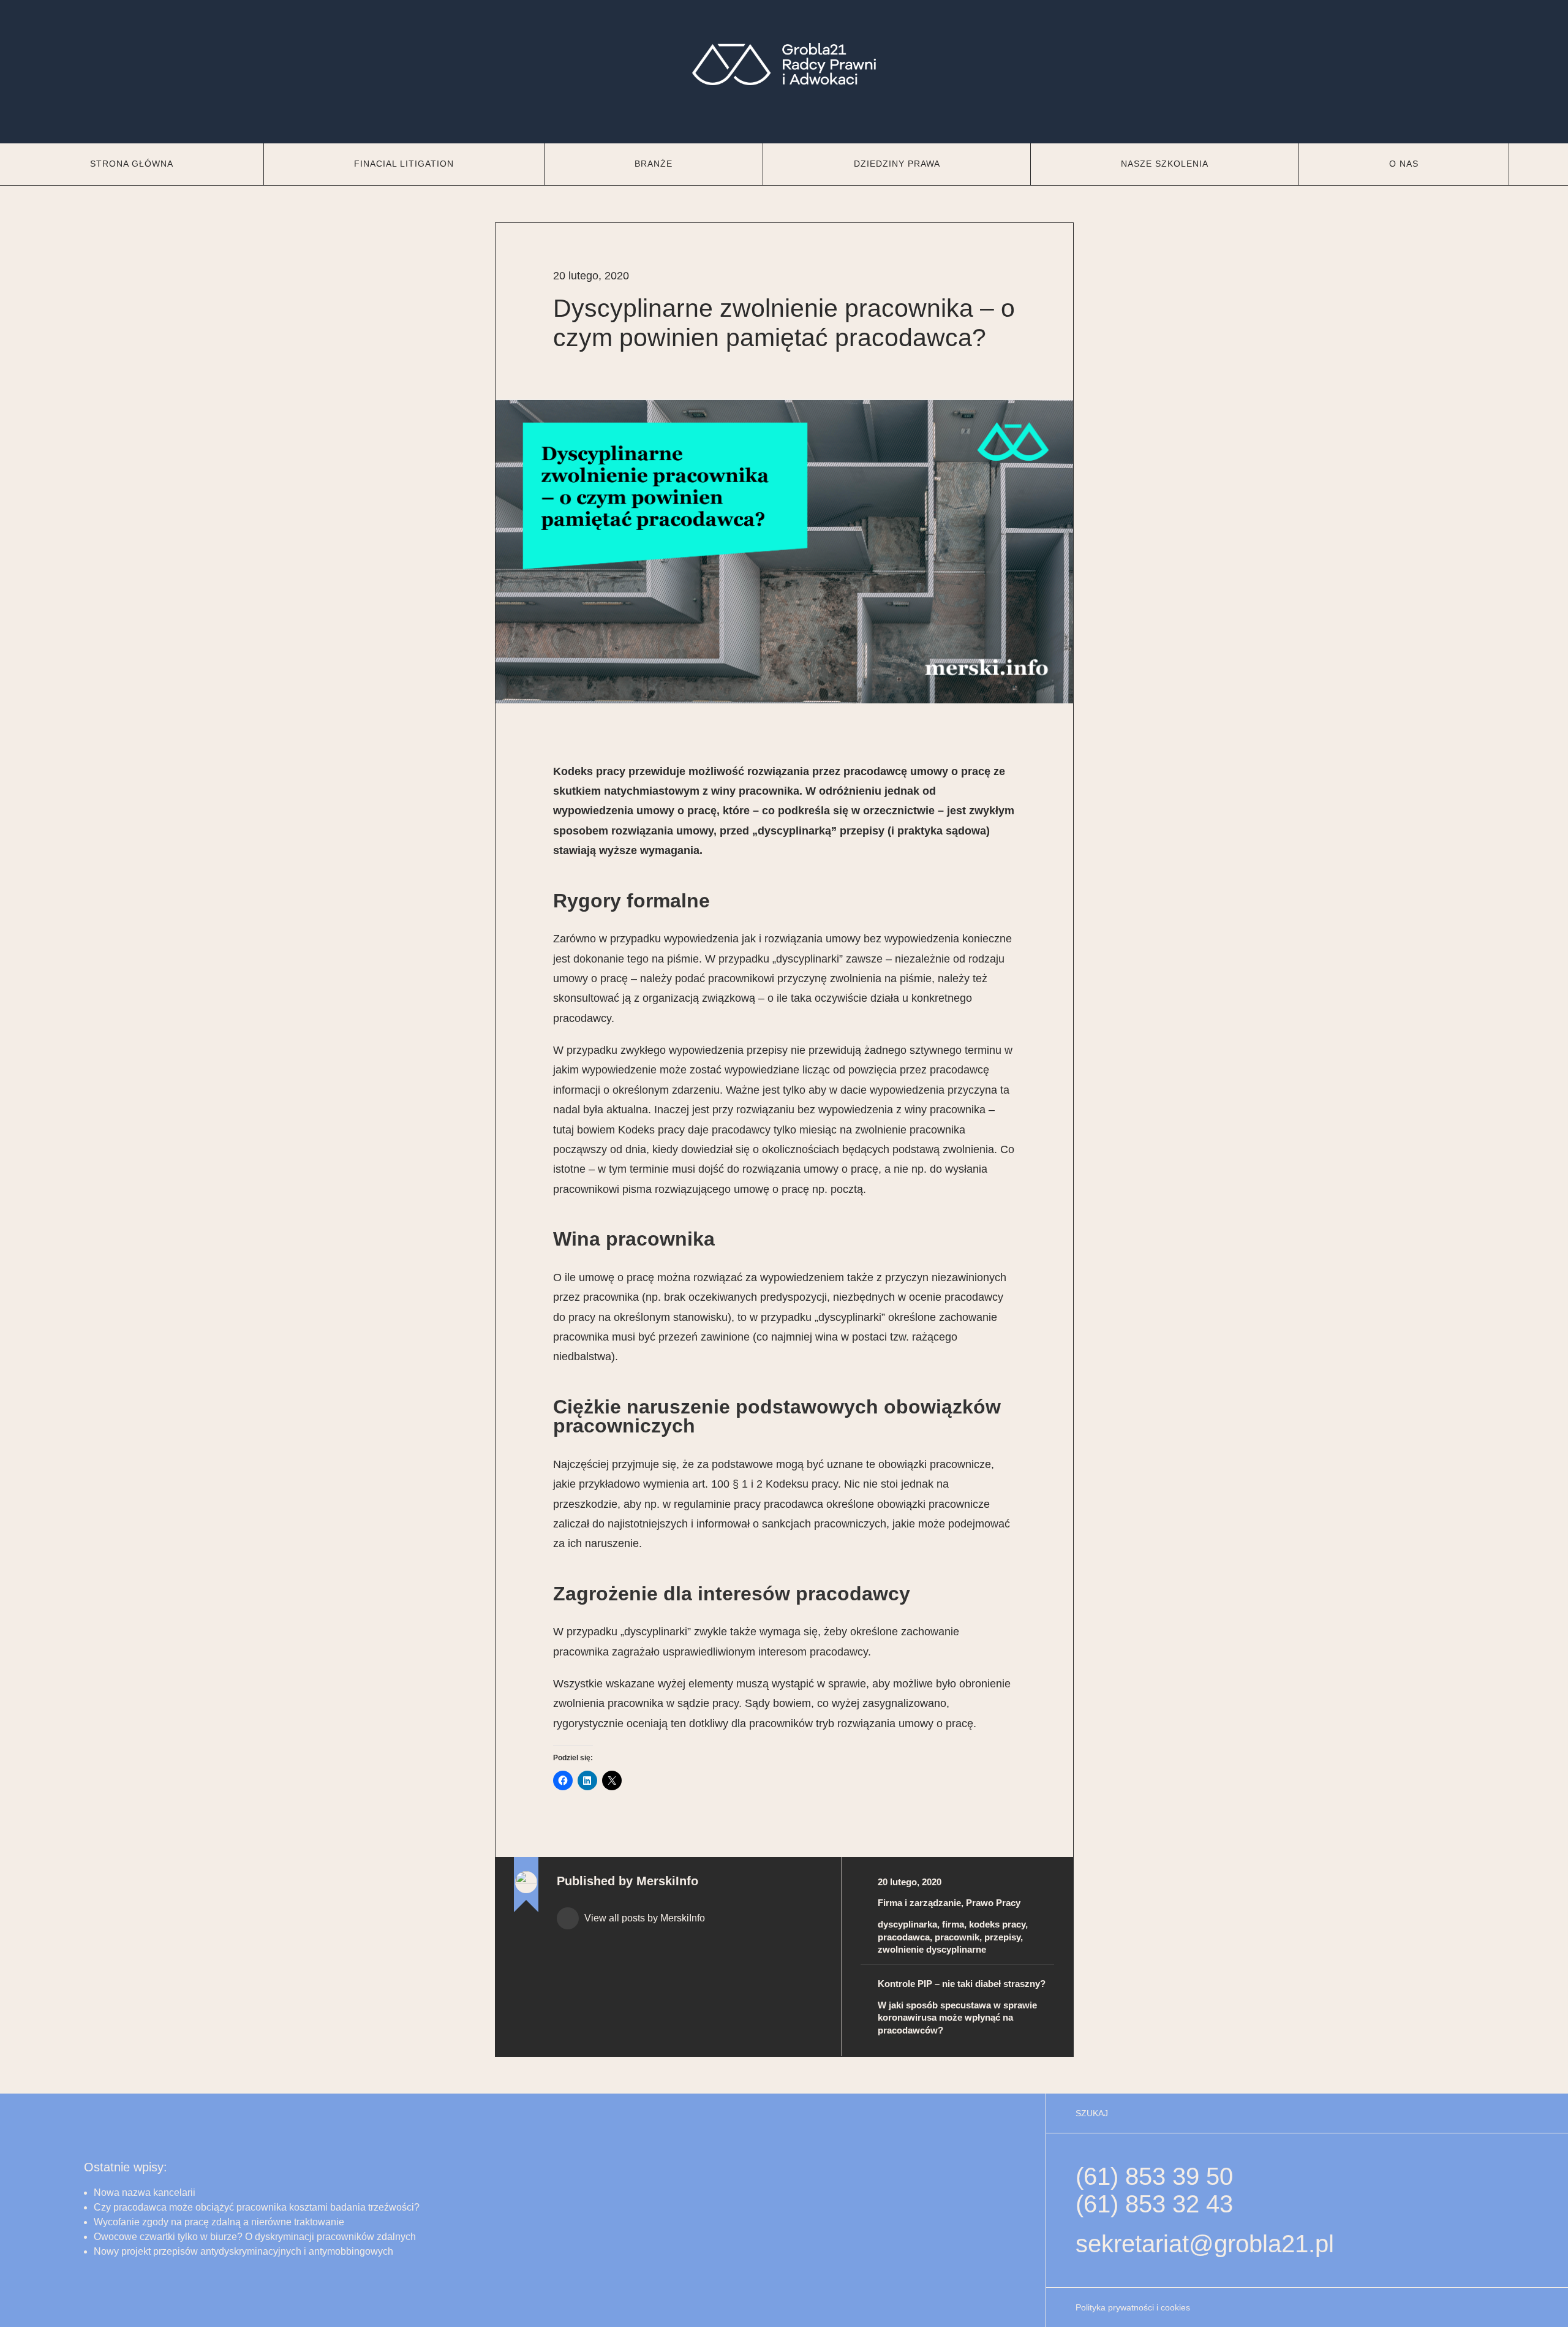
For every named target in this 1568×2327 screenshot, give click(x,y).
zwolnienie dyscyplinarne (932, 1949)
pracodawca (904, 1937)
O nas (1404, 164)
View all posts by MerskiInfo (643, 1918)
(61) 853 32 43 (1154, 2204)
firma (953, 1924)
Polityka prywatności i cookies (1133, 2307)
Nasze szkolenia (1165, 164)
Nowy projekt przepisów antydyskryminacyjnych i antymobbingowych (243, 2251)
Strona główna (132, 164)
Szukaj (1539, 164)
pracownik (957, 1937)
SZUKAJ (1092, 2113)
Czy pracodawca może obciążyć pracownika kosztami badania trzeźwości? (258, 2207)
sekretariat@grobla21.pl (1205, 2244)
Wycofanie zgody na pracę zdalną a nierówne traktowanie (219, 2222)
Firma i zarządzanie (919, 1903)
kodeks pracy (997, 1924)
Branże (654, 164)
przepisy (1002, 1937)
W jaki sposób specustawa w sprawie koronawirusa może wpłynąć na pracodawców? (957, 2018)
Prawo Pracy (993, 1903)
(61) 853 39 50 (1154, 2176)
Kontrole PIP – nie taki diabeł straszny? (962, 1984)
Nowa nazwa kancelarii (145, 2193)
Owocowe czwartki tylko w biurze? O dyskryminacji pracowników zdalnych (255, 2237)
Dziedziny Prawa (897, 164)
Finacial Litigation (404, 164)
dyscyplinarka (907, 1924)
